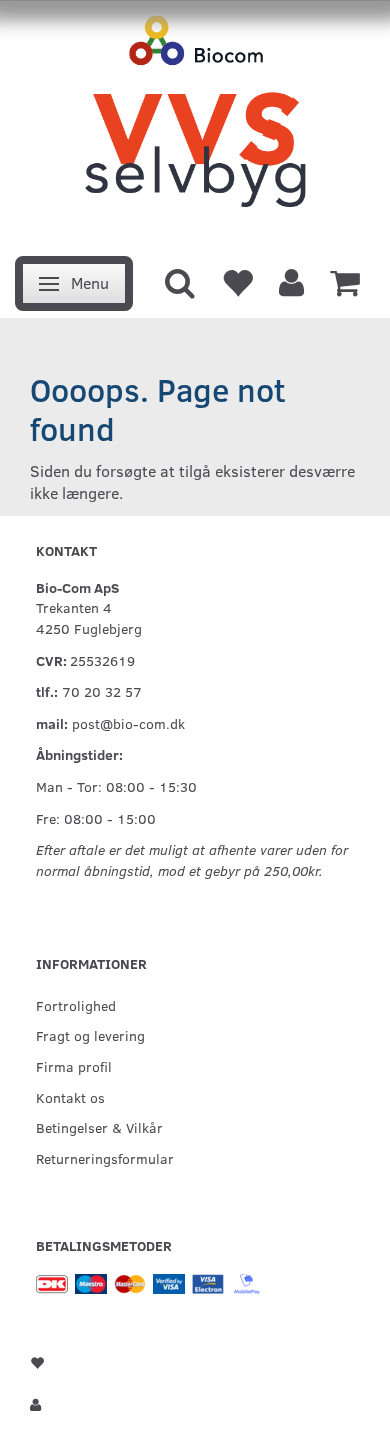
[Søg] (180, 281)
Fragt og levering (90, 1035)
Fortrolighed (76, 1005)
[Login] (291, 281)
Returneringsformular (105, 1158)
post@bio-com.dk (128, 723)
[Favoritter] (237, 281)
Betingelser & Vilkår (99, 1127)
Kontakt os (70, 1097)
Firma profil (74, 1066)
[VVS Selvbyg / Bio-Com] (195, 122)
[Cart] (345, 281)
